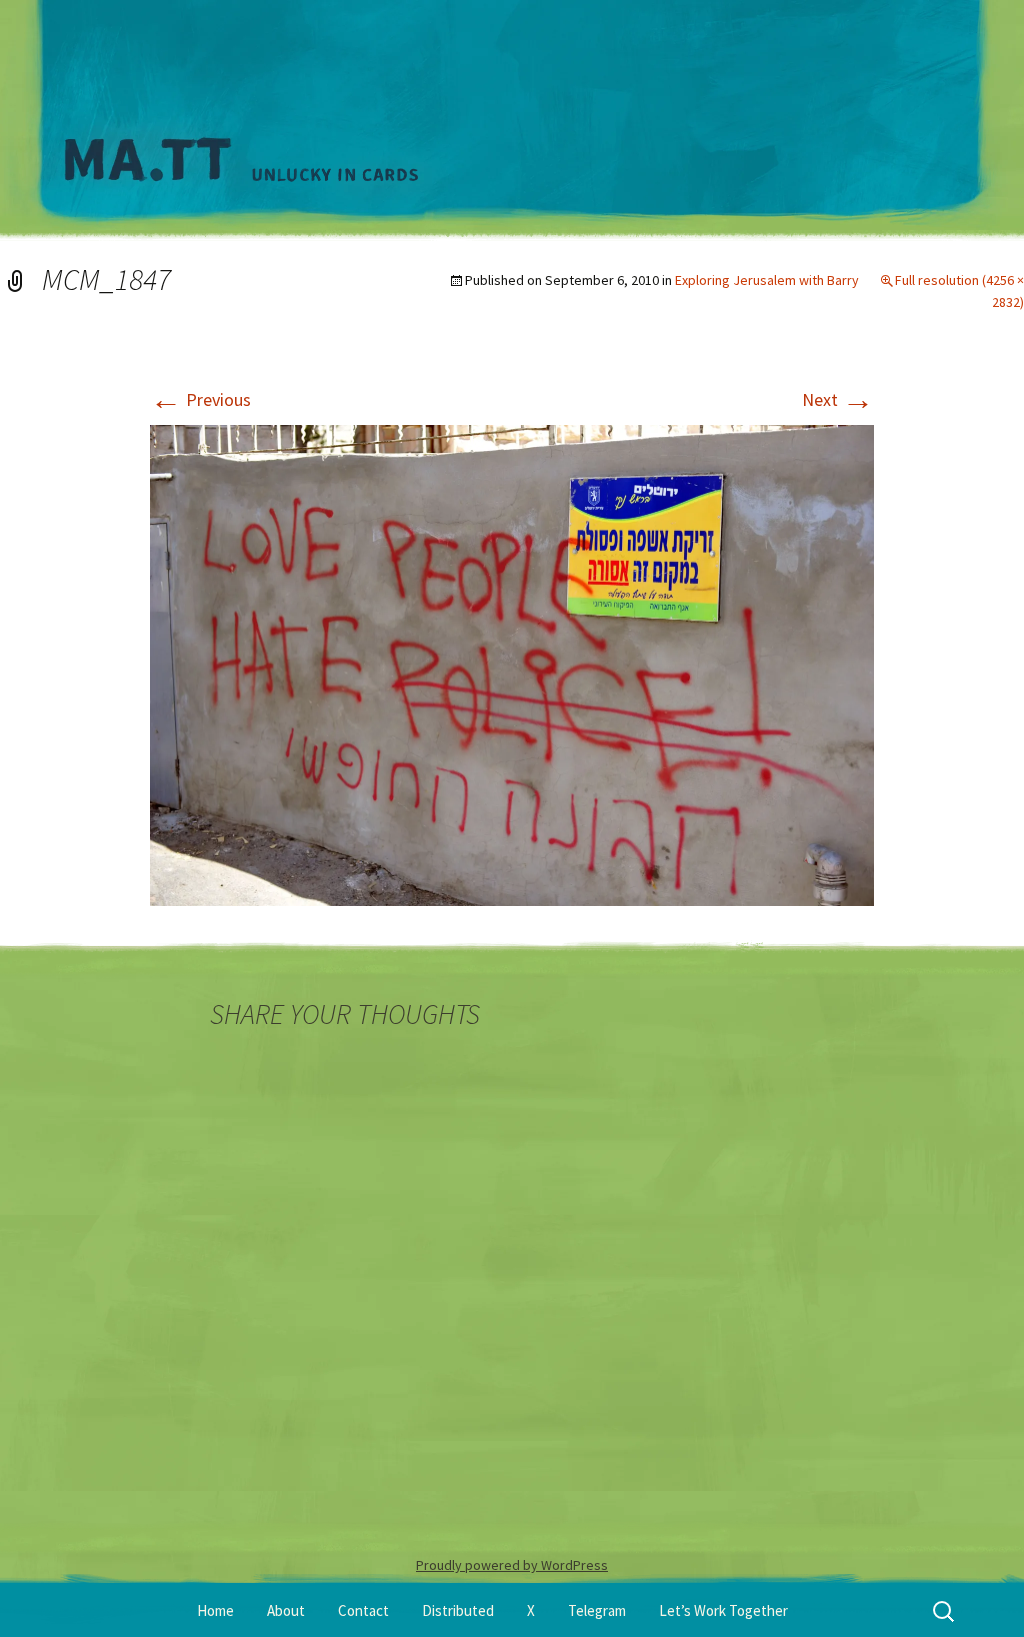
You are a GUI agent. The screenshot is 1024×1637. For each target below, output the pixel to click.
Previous (200, 399)
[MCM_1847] (512, 663)
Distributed (458, 1610)
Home (215, 1610)
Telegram (597, 1610)
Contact (363, 1610)
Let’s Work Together (723, 1610)
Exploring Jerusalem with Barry (767, 280)
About (286, 1610)
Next (838, 399)
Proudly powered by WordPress (512, 1565)
